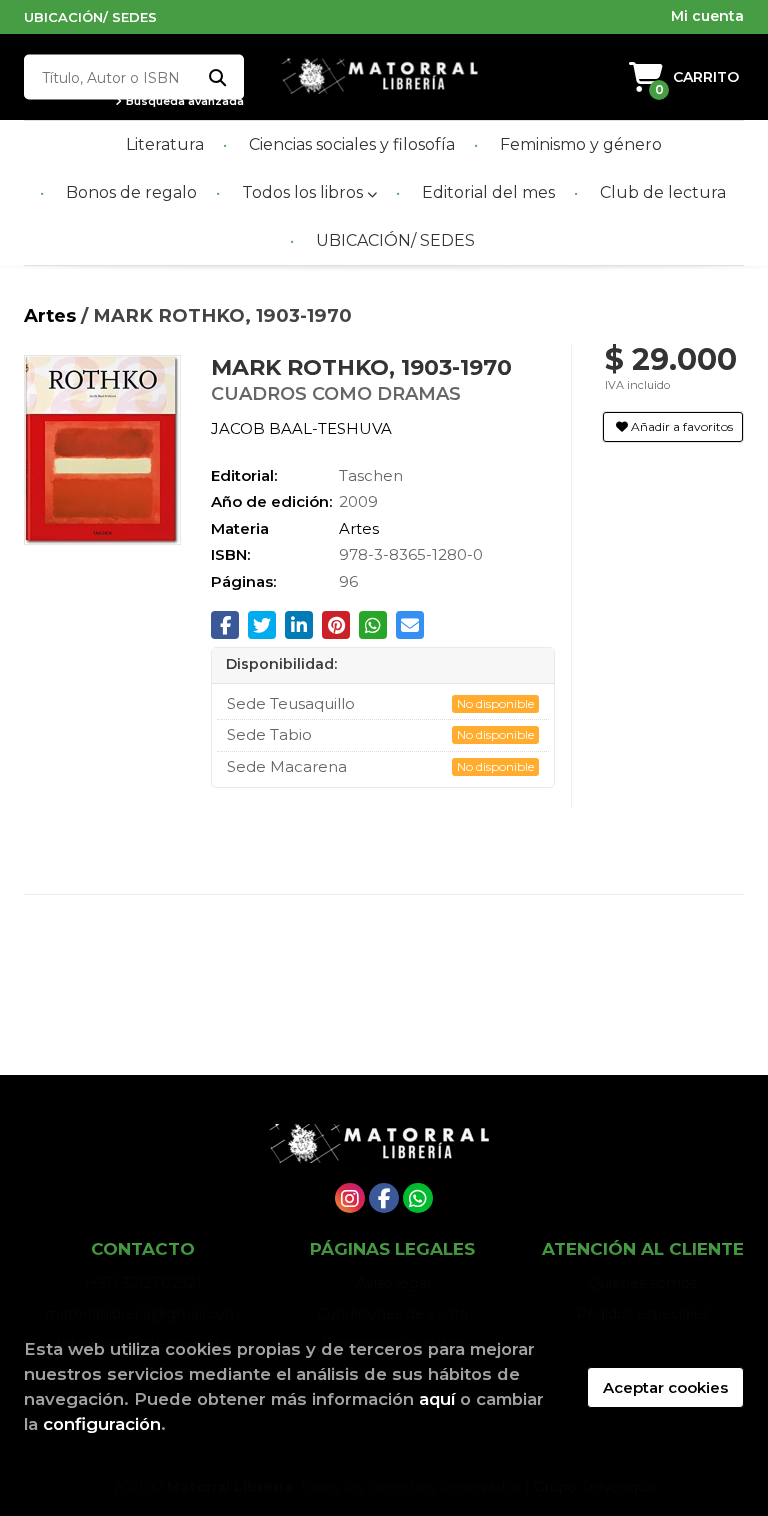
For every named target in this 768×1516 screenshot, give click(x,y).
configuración (102, 1424)
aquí (437, 1399)
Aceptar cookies (665, 1387)
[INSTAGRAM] (350, 1198)
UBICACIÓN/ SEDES (90, 17)
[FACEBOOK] (384, 1198)
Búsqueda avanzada (183, 101)
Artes (52, 315)
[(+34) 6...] (418, 1198)
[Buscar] (216, 77)
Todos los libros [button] (304, 192)
